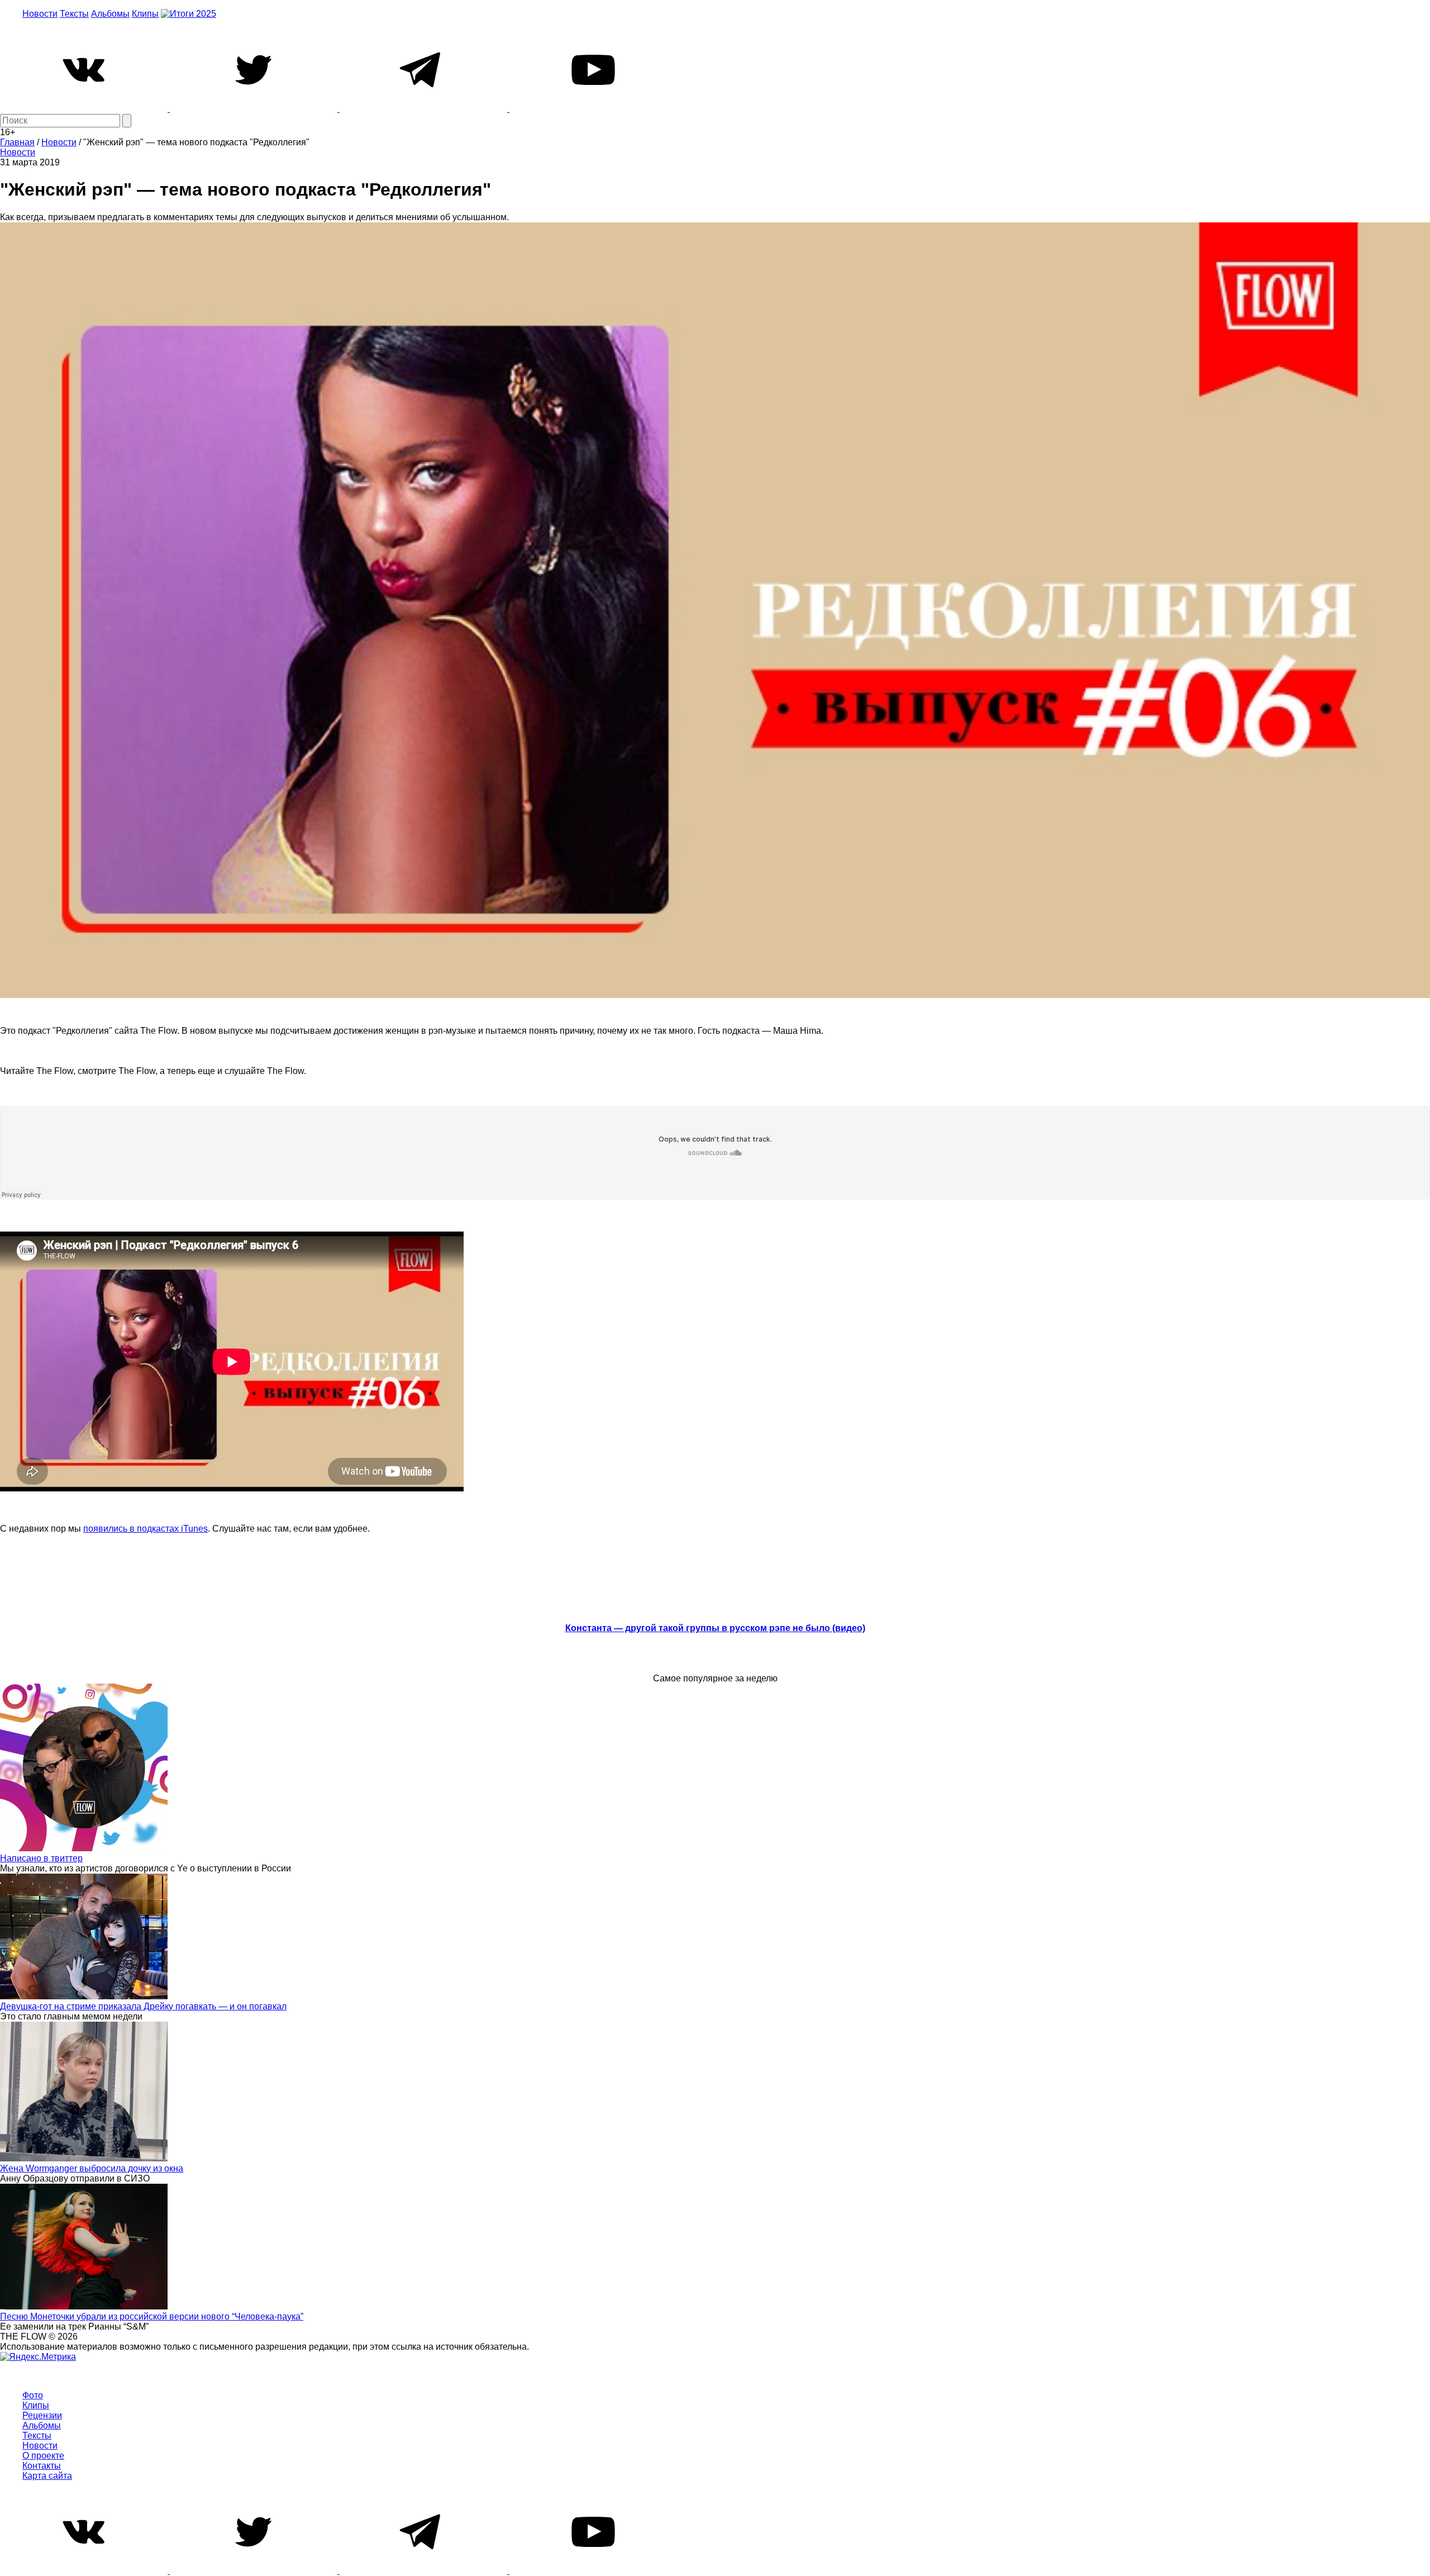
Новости (40, 14)
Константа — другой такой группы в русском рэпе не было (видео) (715, 1628)
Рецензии (42, 2415)
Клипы (145, 14)
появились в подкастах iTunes (146, 1529)
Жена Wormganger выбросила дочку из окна (92, 2168)
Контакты (42, 2466)
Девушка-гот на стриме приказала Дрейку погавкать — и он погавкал (143, 2006)
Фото (33, 2395)
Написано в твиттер (41, 1858)
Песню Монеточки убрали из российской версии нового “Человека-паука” (152, 2316)
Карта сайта (47, 2476)
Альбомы (110, 14)
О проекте (43, 2456)
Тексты (74, 14)
